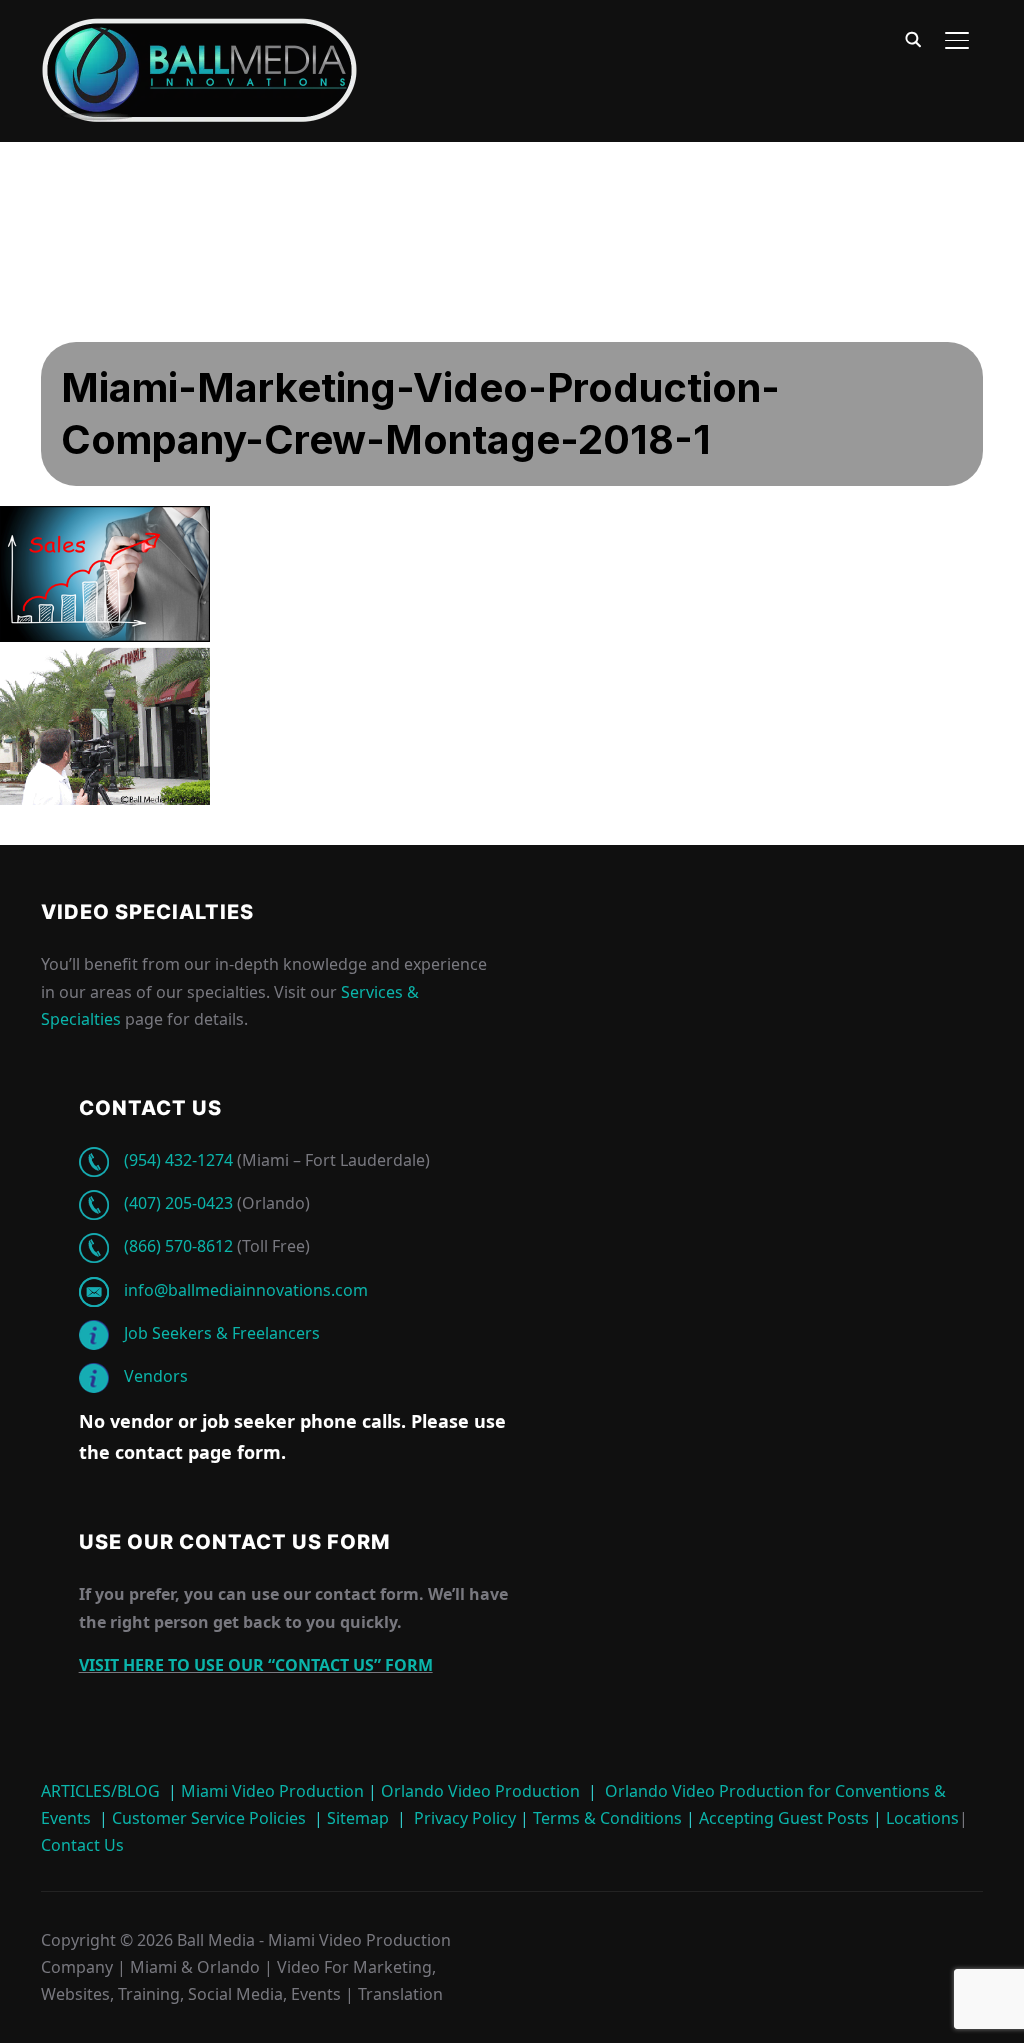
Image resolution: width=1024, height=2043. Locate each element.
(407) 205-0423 (178, 1203)
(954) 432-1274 (178, 1160)
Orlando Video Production (480, 1791)
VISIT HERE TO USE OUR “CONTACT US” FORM (256, 1665)
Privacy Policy (465, 1818)
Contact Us (82, 1845)
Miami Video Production (272, 1791)
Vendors (156, 1376)
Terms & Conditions (605, 1818)
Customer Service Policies (209, 1818)
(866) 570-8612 (178, 1246)
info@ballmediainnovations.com (246, 1290)
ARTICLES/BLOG (100, 1791)
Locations (920, 1818)
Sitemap (358, 1818)
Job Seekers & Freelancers (222, 1333)
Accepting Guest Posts (782, 1818)
